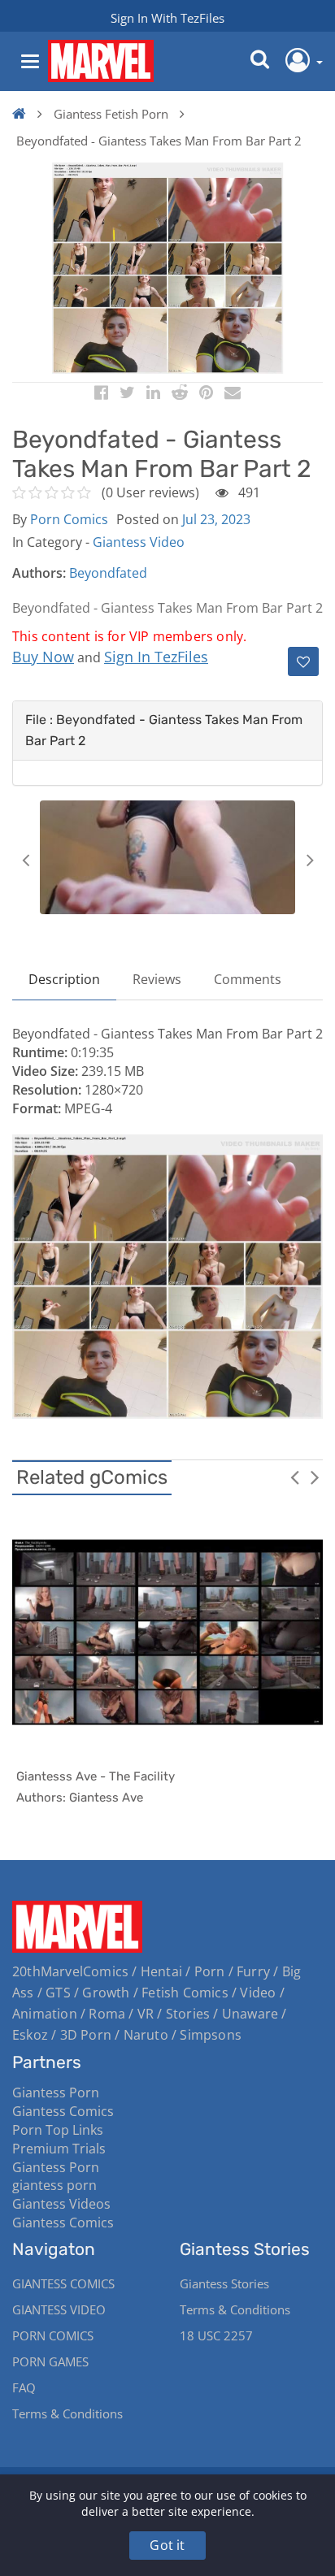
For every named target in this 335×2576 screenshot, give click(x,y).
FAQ (24, 2387)
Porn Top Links (58, 2130)
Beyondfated (108, 573)
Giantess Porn (56, 2092)
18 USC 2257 (216, 2335)
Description (64, 979)
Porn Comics (69, 519)
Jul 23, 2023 (216, 519)
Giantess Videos (61, 2204)
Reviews (157, 979)
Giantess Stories (224, 2283)
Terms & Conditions (67, 2413)
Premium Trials (59, 2149)
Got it (167, 2545)
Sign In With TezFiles (167, 18)
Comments (248, 979)
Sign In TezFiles (156, 657)
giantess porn (54, 2185)
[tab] (167, 731)
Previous (25, 860)
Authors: (39, 573)
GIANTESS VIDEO (59, 2309)
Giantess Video (139, 542)
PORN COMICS (53, 2335)
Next (310, 860)
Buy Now (43, 657)
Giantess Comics (63, 2111)
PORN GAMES (50, 2361)
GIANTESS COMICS (63, 2283)
